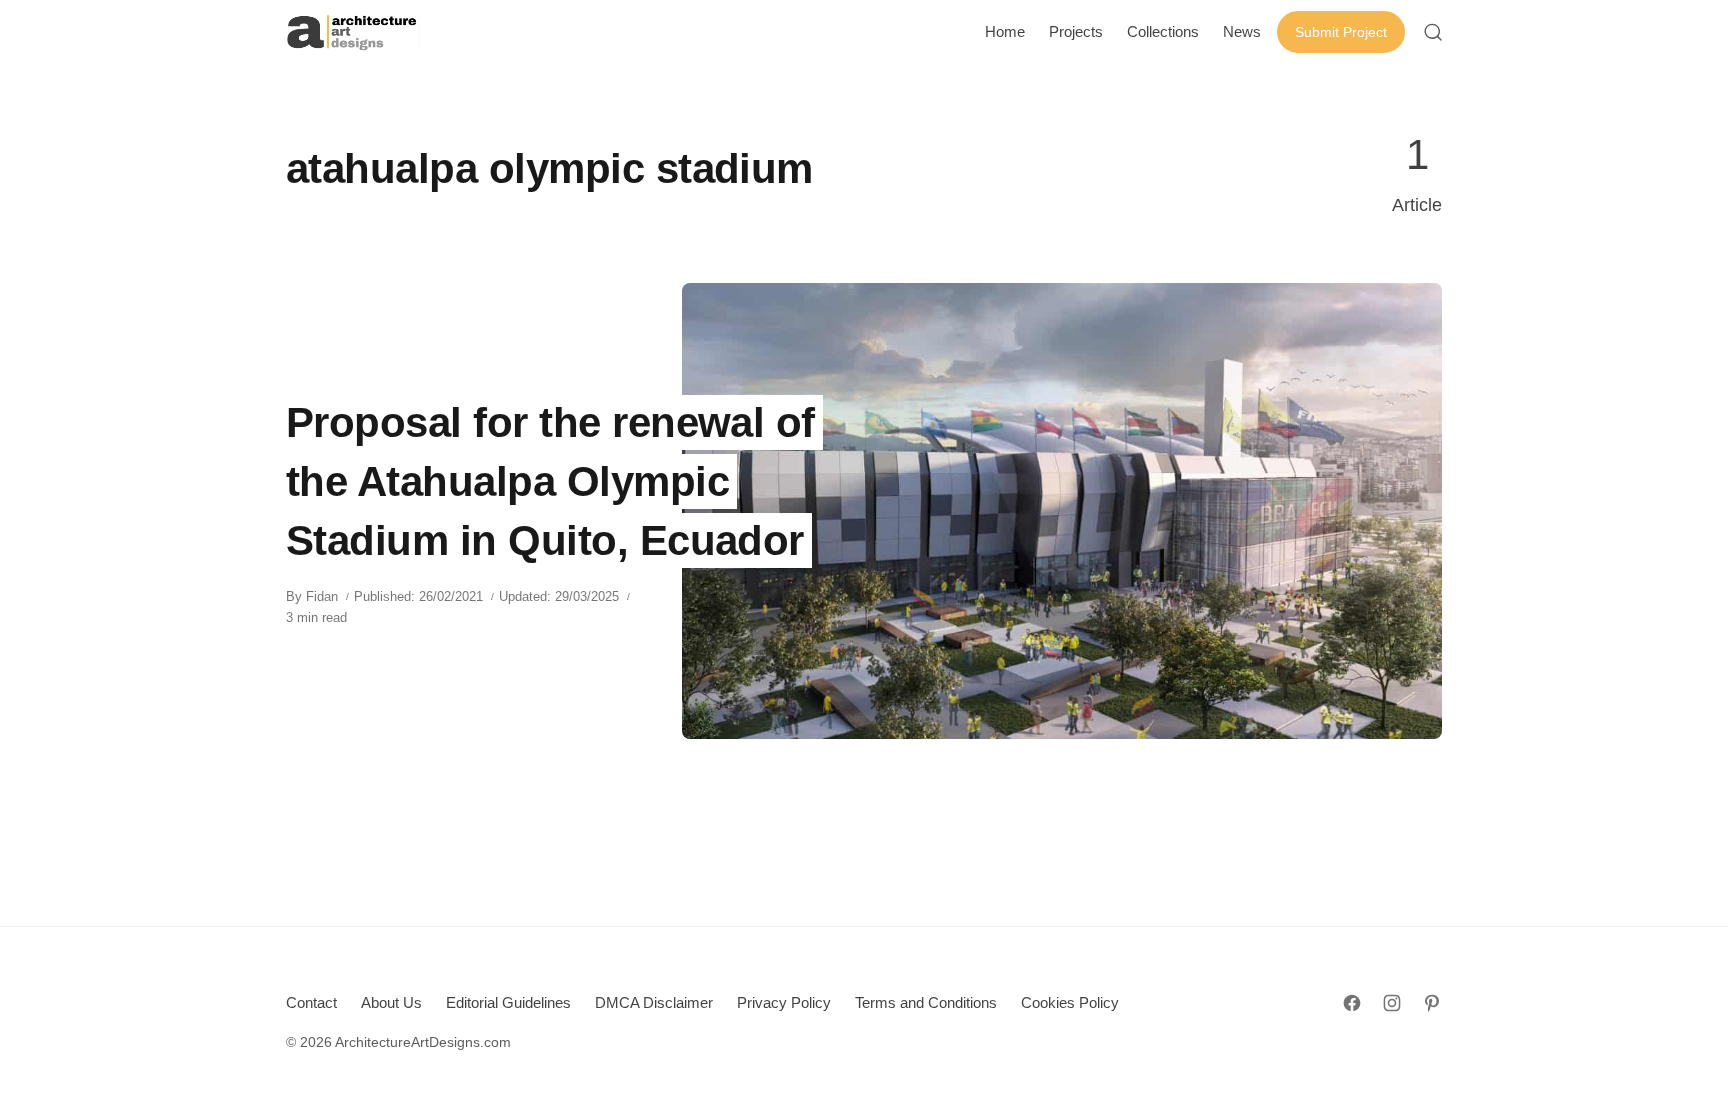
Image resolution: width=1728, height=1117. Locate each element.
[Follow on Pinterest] (1432, 1003)
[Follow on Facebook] (1352, 1003)
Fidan (322, 596)
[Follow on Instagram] (1392, 1003)
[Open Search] (1433, 32)
